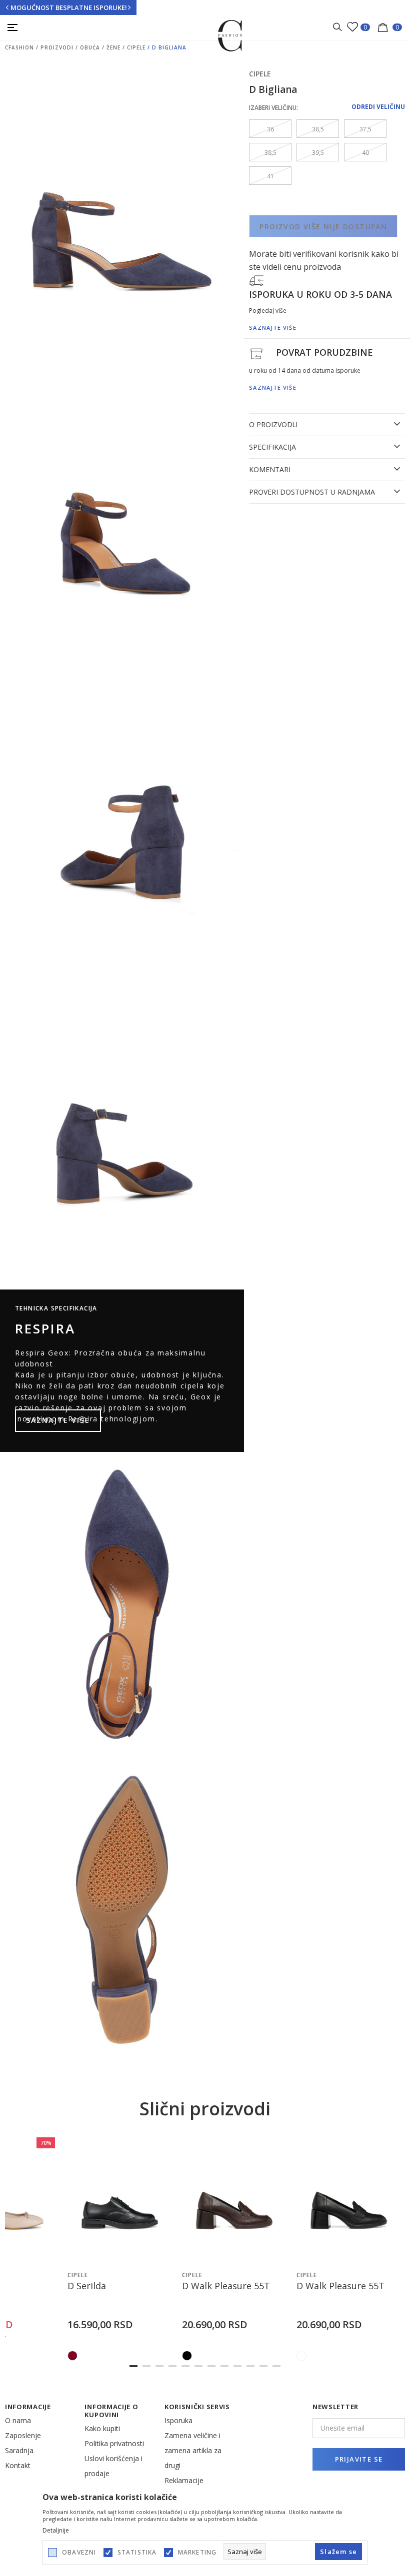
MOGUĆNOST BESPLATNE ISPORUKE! (69, 7)
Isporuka (178, 2420)
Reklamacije (184, 2480)
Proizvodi (57, 47)
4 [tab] (172, 2366)
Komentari (270, 470)
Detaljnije (56, 2531)
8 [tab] (224, 2366)
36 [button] (270, 129)
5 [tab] (185, 2366)
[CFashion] (230, 35)
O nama (18, 2420)
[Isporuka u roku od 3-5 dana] (256, 280)
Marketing (197, 2553)
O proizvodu (273, 425)
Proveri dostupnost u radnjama (312, 492)
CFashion (19, 47)
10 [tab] (250, 2366)
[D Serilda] (120, 2200)
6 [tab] (198, 2366)
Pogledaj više (268, 311)
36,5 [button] (318, 129)
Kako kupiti (102, 2428)
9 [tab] (237, 2366)
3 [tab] (159, 2366)
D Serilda (87, 2286)
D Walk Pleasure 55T (226, 2286)
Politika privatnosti (114, 2443)
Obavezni (79, 2553)
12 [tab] (276, 2366)
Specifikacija (272, 447)
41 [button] (270, 176)
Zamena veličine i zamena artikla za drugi (193, 2450)
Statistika (137, 2553)
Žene (113, 47)
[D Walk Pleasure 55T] (234, 2200)
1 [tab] (133, 2366)
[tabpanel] (120, 2250)
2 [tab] (146, 2366)
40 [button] (365, 153)
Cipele (136, 47)
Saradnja (19, 2450)
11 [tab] (263, 2366)
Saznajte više (58, 1420)
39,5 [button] (318, 153)
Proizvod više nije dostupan (323, 227)
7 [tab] (211, 2366)
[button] (48, 2255)
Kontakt (18, 2465)
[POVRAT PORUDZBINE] (256, 353)
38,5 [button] (270, 153)
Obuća (90, 47)
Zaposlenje (23, 2435)
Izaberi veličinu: (273, 108)
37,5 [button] (365, 129)
